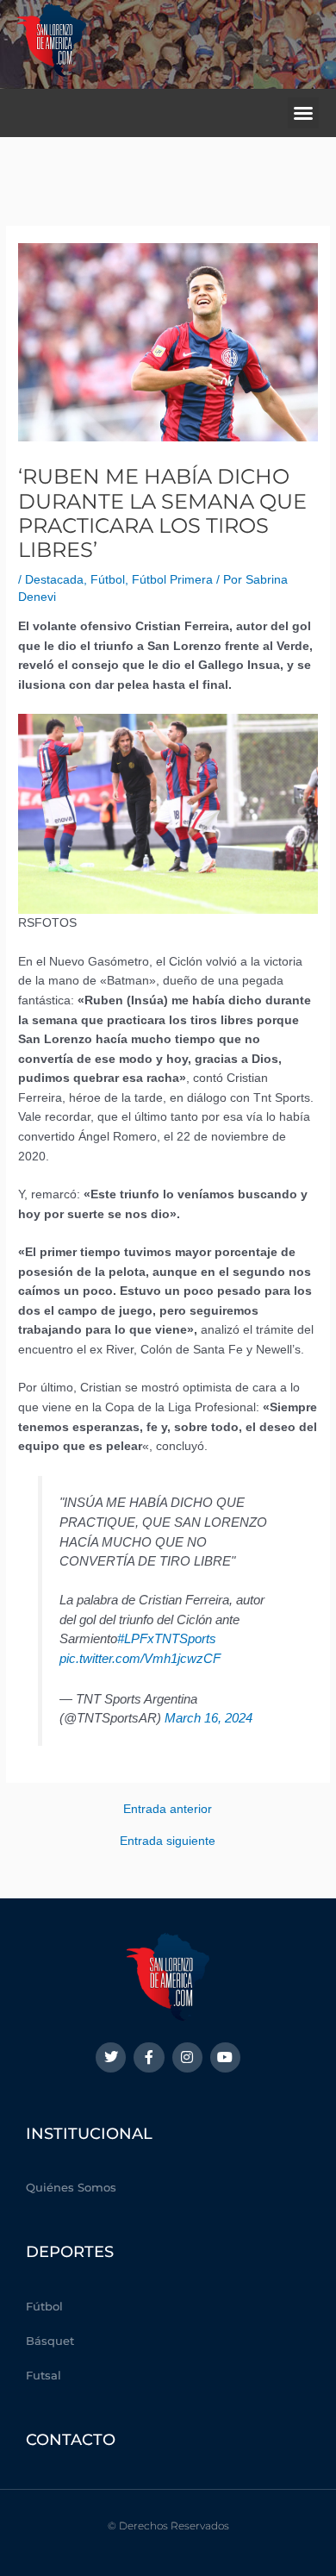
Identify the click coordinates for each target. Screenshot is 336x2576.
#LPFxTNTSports (167, 1638)
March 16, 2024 (208, 1718)
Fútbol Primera (172, 580)
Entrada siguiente (168, 1841)
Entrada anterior (168, 1810)
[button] (303, 113)
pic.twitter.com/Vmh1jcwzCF (140, 1658)
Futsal (44, 2375)
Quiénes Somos (71, 2187)
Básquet (50, 2341)
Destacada (54, 580)
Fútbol (108, 580)
